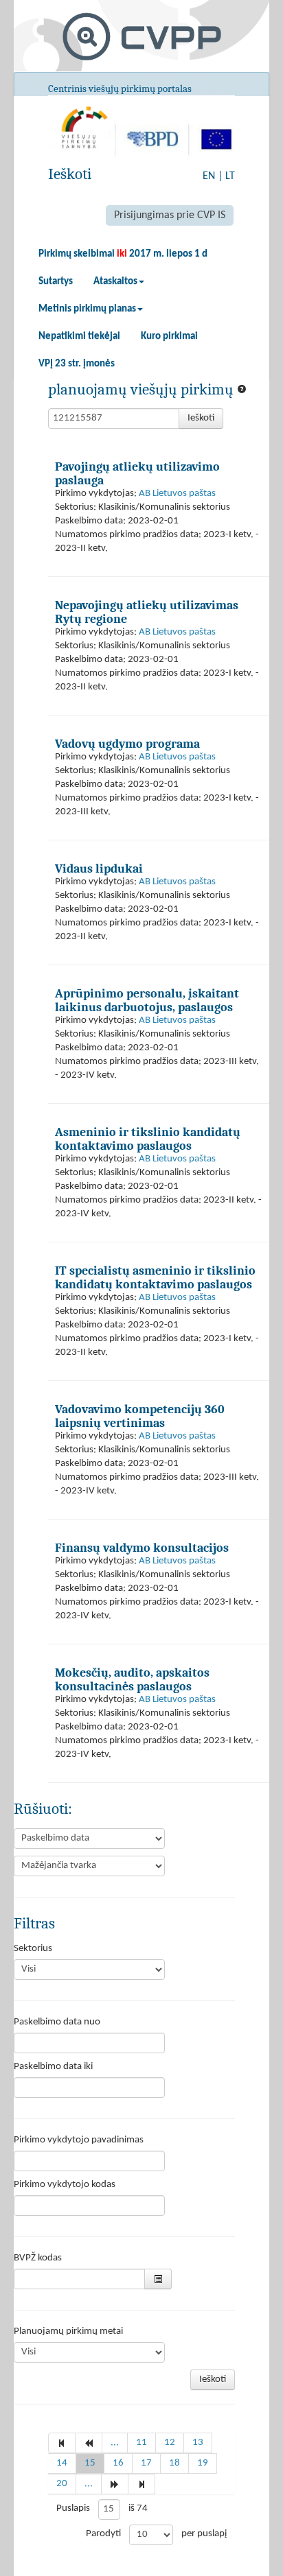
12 (170, 2443)
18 (174, 2463)
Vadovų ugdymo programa (127, 744)
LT (230, 176)
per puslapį (204, 2534)
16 (118, 2463)
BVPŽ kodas (38, 2258)
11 (141, 2443)
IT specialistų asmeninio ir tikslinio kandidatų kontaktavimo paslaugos (155, 1277)
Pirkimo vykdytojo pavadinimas (79, 2140)
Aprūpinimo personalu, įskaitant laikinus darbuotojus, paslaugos (147, 1000)
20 (62, 2484)
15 (90, 2463)
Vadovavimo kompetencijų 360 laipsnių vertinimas (140, 1416)
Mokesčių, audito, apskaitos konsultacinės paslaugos (132, 1679)
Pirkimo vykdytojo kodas (65, 2185)
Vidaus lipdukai (99, 868)
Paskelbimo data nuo (57, 2022)
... (115, 2443)
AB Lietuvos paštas (177, 494)
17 (146, 2463)
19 (203, 2463)
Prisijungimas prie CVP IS (170, 215)
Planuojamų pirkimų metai (68, 2331)
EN (209, 176)
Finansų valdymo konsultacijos (142, 1548)
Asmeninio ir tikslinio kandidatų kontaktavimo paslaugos (148, 1139)
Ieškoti (201, 418)
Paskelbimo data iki (53, 2067)
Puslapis (73, 2508)
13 (198, 2443)
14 (62, 2463)
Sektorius (33, 1949)
